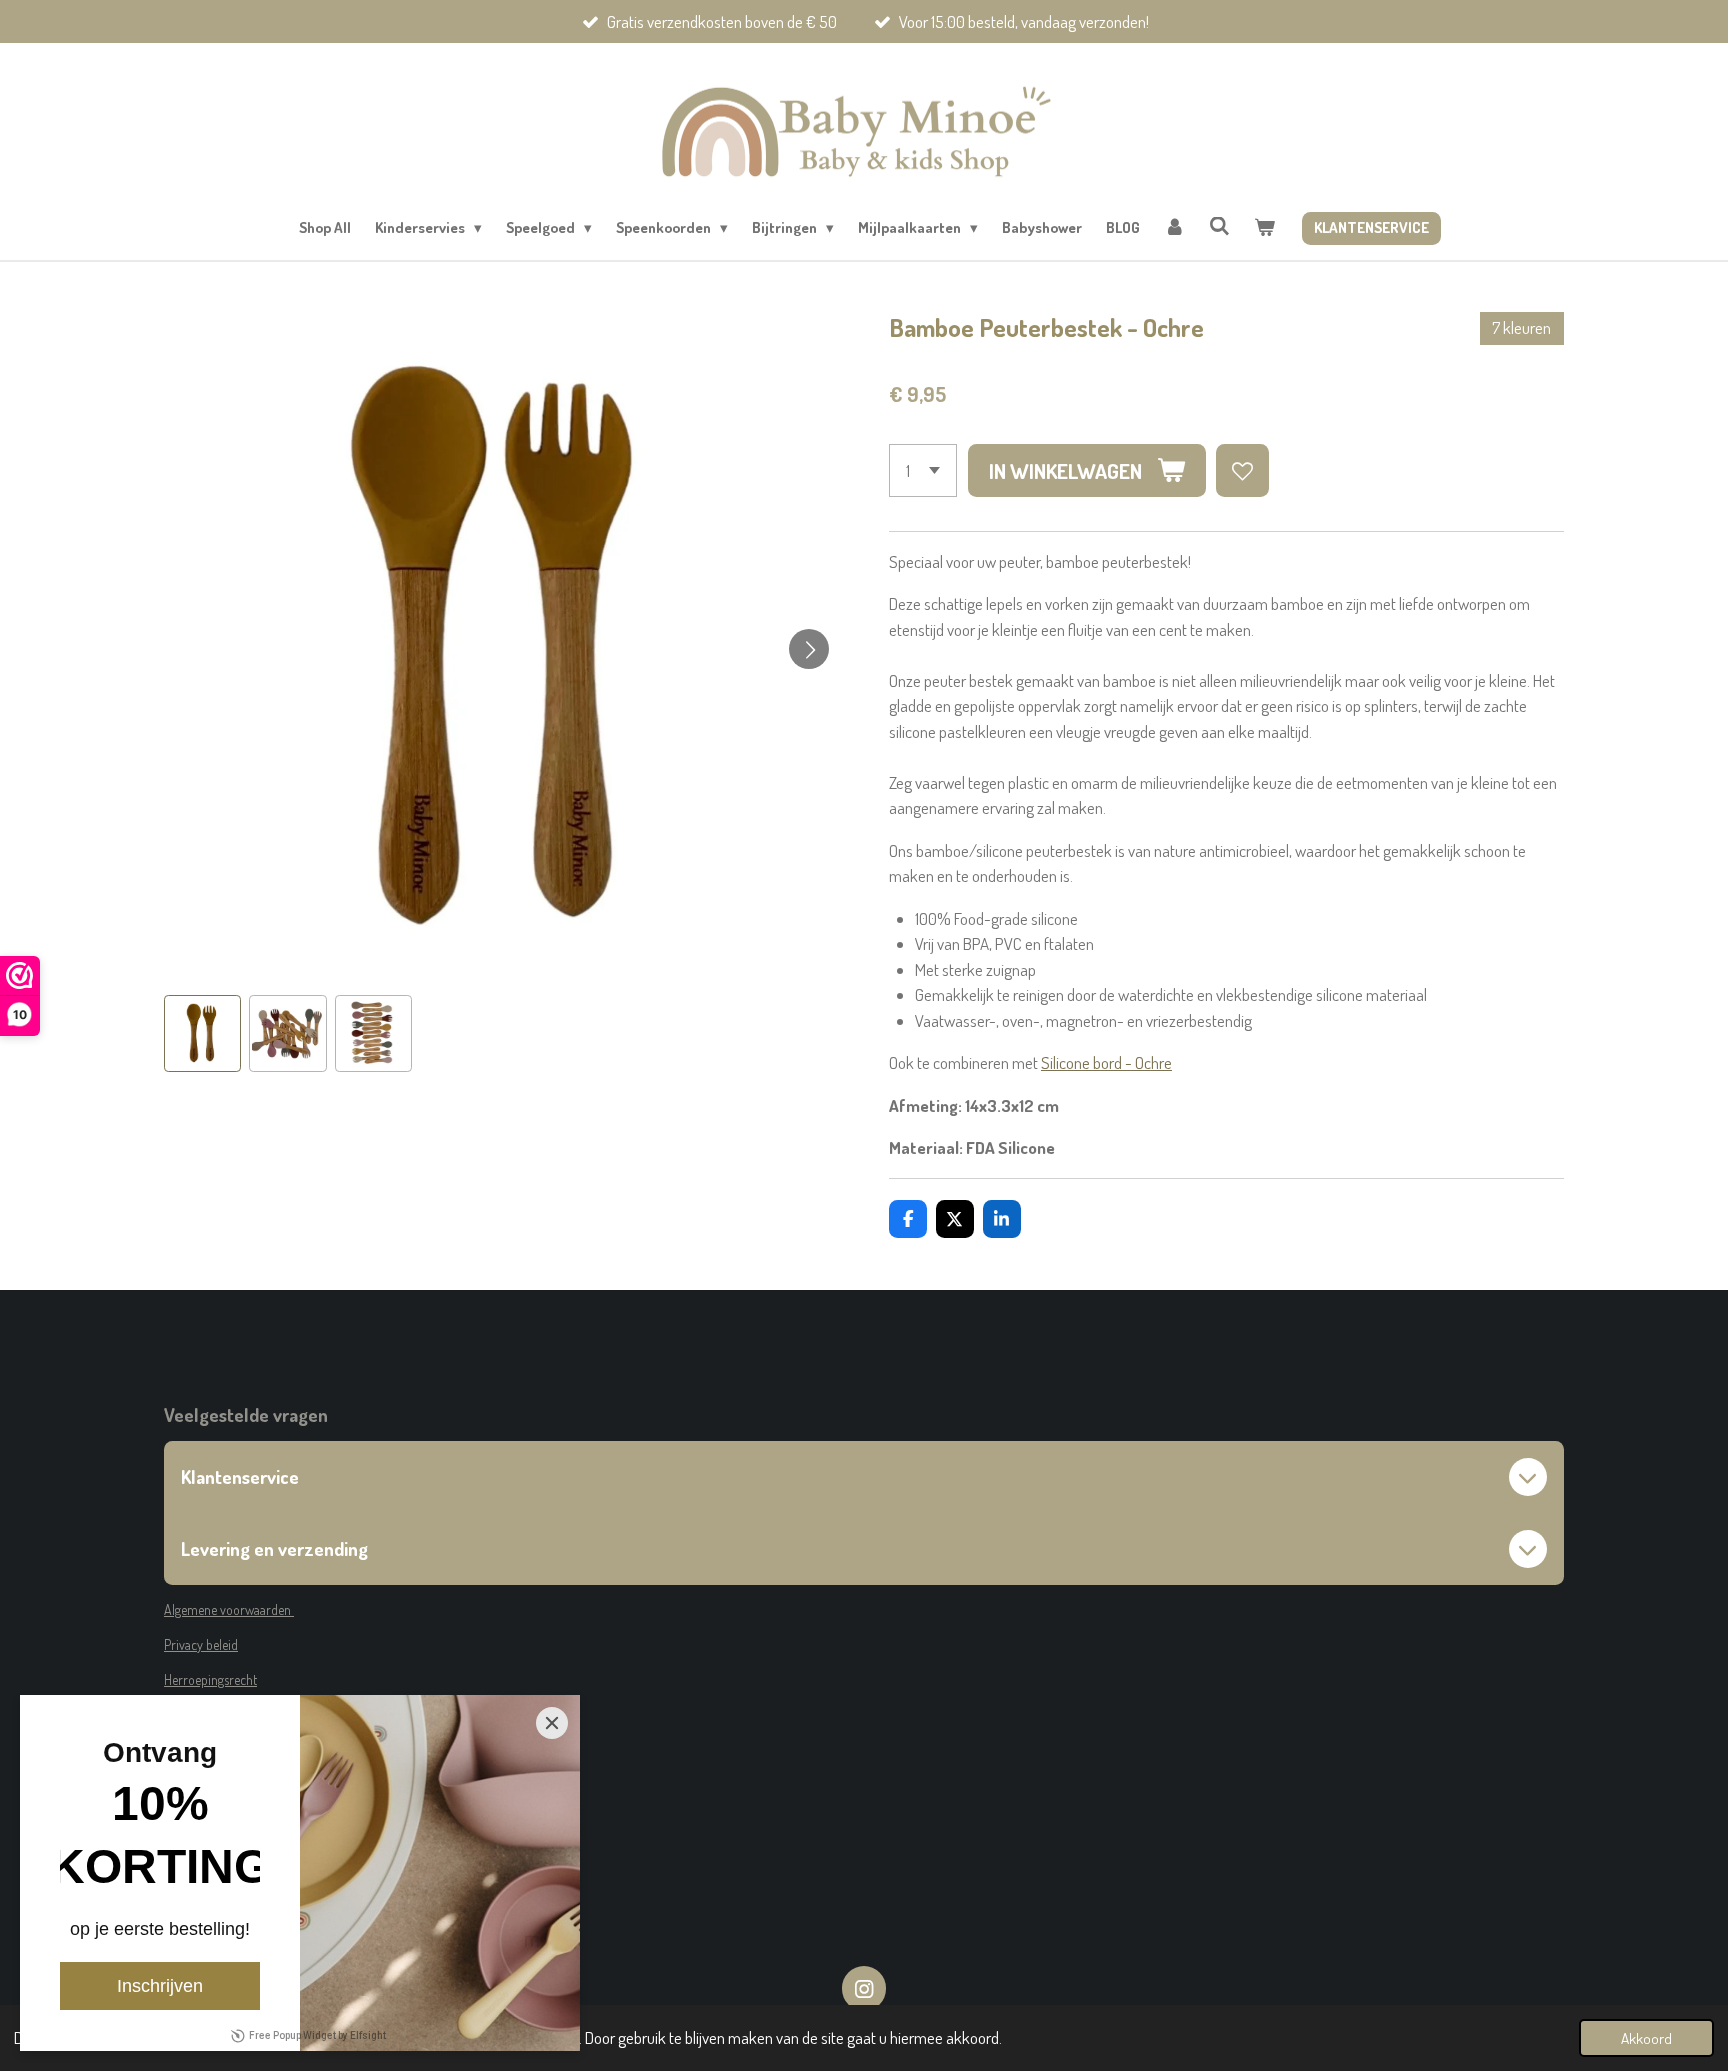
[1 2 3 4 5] (923, 470)
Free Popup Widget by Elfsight (317, 2035)
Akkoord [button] (1646, 2038)
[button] (202, 1033)
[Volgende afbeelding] (809, 649)
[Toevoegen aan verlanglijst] (1242, 470)
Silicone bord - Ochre (1106, 1062)
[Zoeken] (1219, 226)
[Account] (1174, 228)
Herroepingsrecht (210, 1679)
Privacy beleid (201, 1644)
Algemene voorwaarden (229, 1609)
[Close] (552, 1723)
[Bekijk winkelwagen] (1264, 228)
